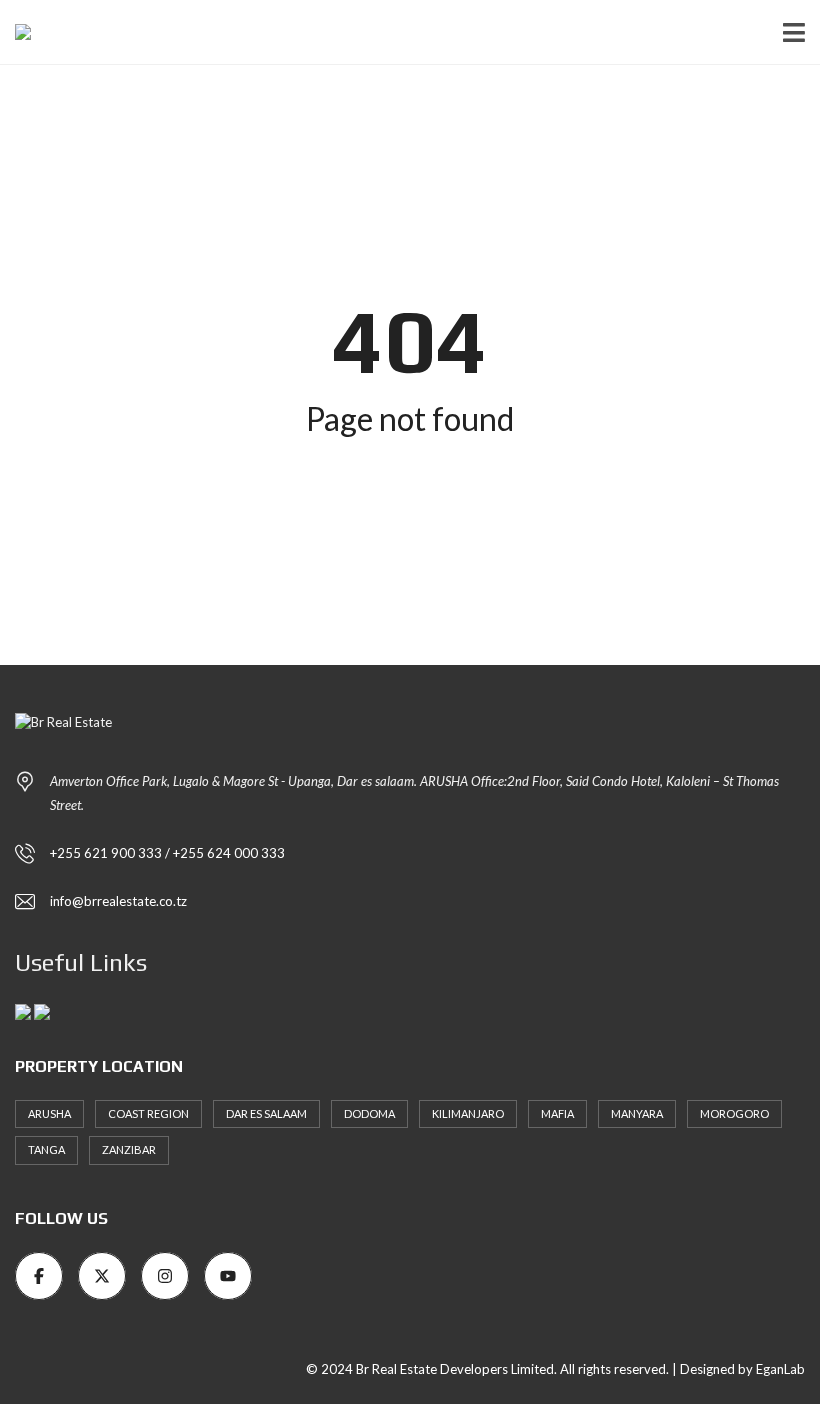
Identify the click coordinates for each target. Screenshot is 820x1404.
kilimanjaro (468, 1113)
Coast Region (148, 1113)
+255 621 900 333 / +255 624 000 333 (167, 853)
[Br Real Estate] (15, 32)
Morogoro (734, 1113)
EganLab (780, 1369)
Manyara (637, 1113)
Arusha (49, 1113)
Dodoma (369, 1113)
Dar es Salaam (266, 1113)
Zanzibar (129, 1149)
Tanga (46, 1149)
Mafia (557, 1113)
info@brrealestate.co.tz (118, 901)
